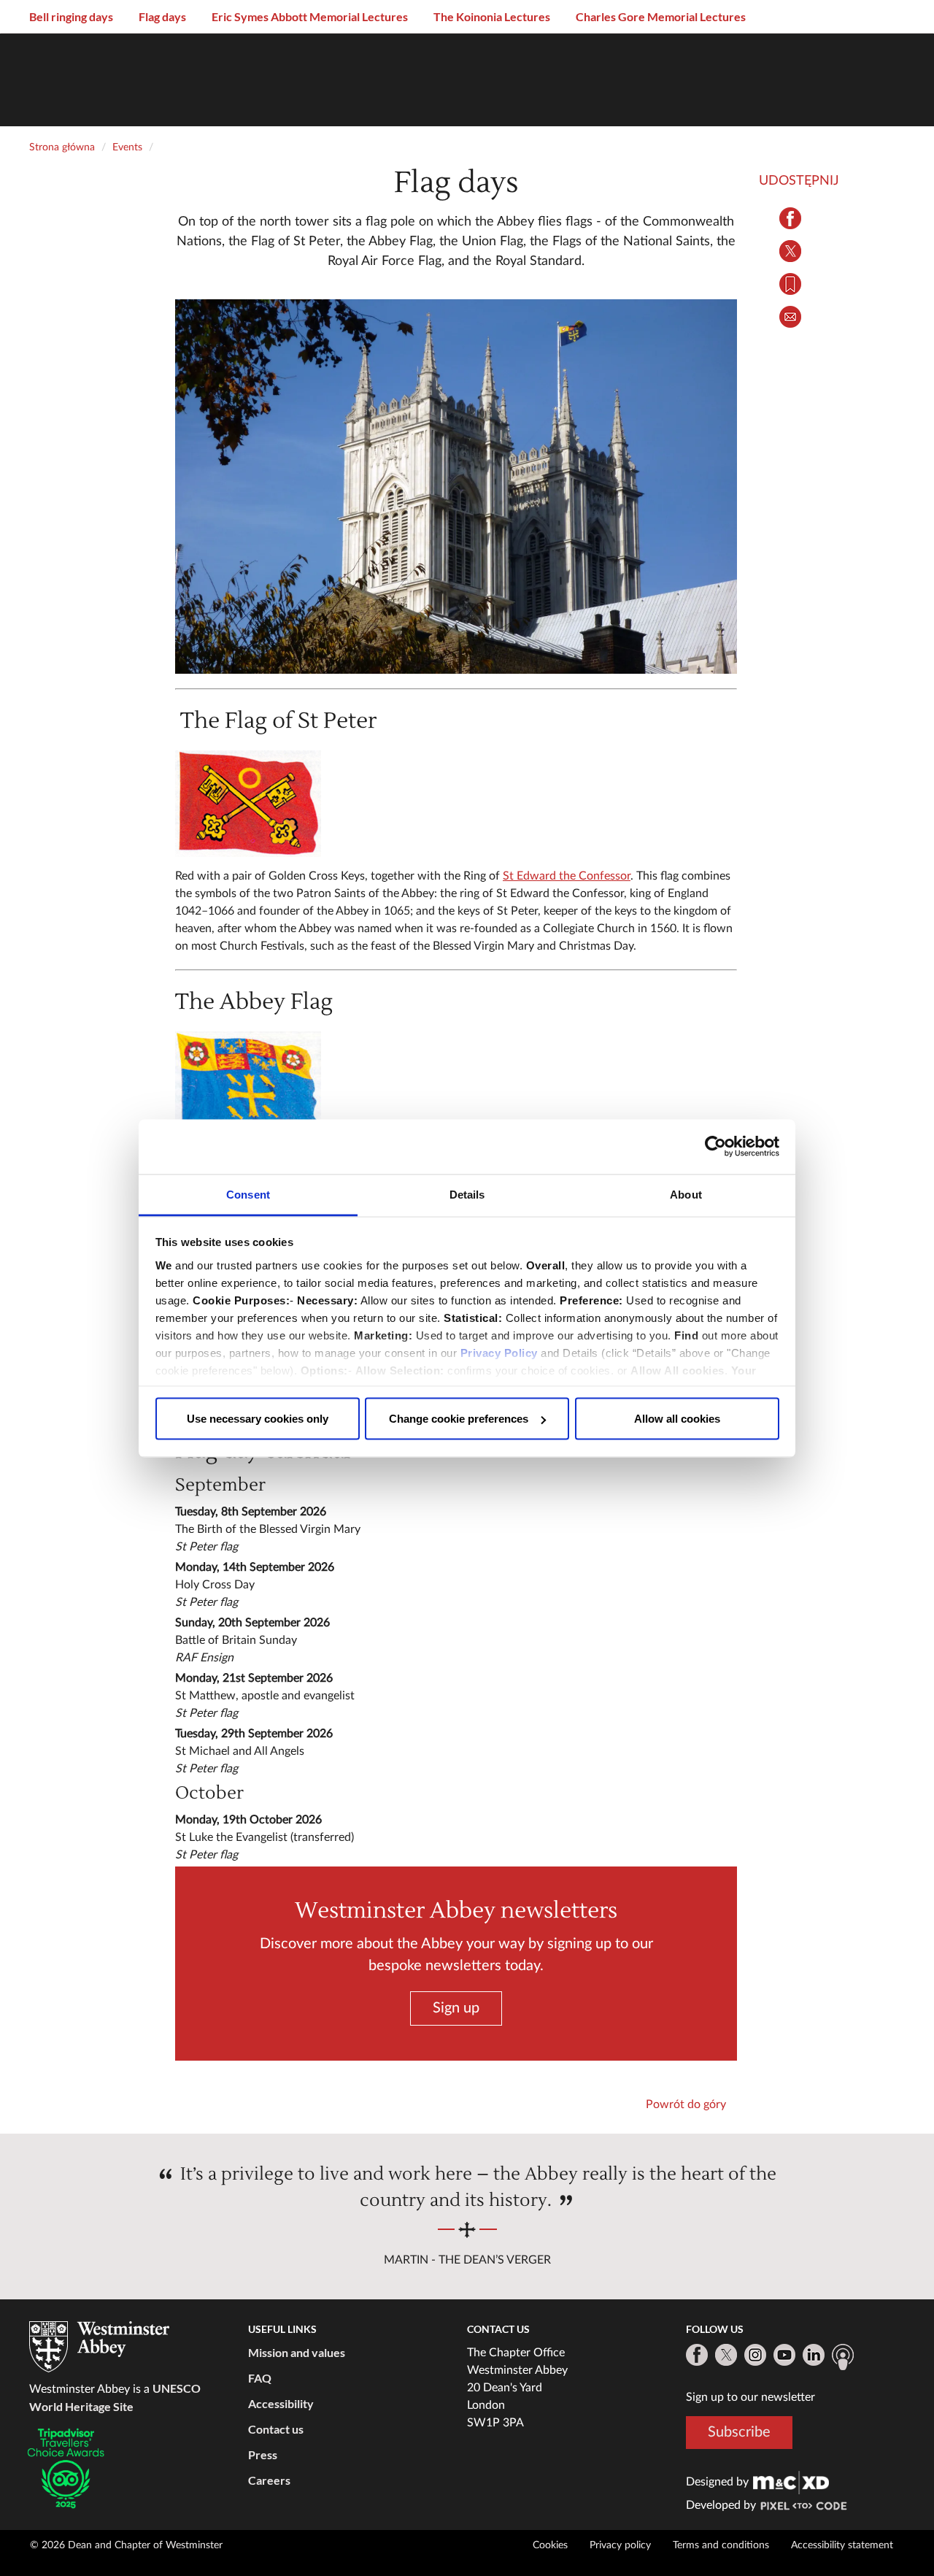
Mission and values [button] (297, 2352)
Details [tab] (467, 1194)
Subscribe (739, 2432)
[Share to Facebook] (790, 218)
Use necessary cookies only (258, 1419)
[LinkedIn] (814, 2355)
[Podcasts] (843, 2357)
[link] (791, 2482)
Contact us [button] (276, 2429)
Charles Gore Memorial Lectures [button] (661, 16)
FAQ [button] (260, 2378)
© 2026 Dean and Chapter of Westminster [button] (126, 2545)
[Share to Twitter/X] (790, 251)
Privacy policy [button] (620, 2545)
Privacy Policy (499, 1352)
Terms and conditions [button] (721, 2545)
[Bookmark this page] (790, 284)
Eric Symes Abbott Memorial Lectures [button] (310, 16)
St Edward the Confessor (567, 876)
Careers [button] (269, 2480)
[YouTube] (784, 2355)
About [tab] (686, 1194)
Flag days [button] (162, 16)
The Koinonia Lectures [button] (492, 16)
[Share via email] (790, 317)
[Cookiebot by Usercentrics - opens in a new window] (715, 1147)
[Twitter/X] (726, 2355)
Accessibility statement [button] (842, 2545)
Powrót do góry (686, 2104)
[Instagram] (755, 2355)
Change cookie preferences (459, 1419)
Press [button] (263, 2454)
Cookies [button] (550, 2545)
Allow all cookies (677, 1419)
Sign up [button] (456, 2007)
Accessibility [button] (281, 2403)
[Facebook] (697, 2355)
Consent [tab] (248, 1194)
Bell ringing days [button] (71, 16)
